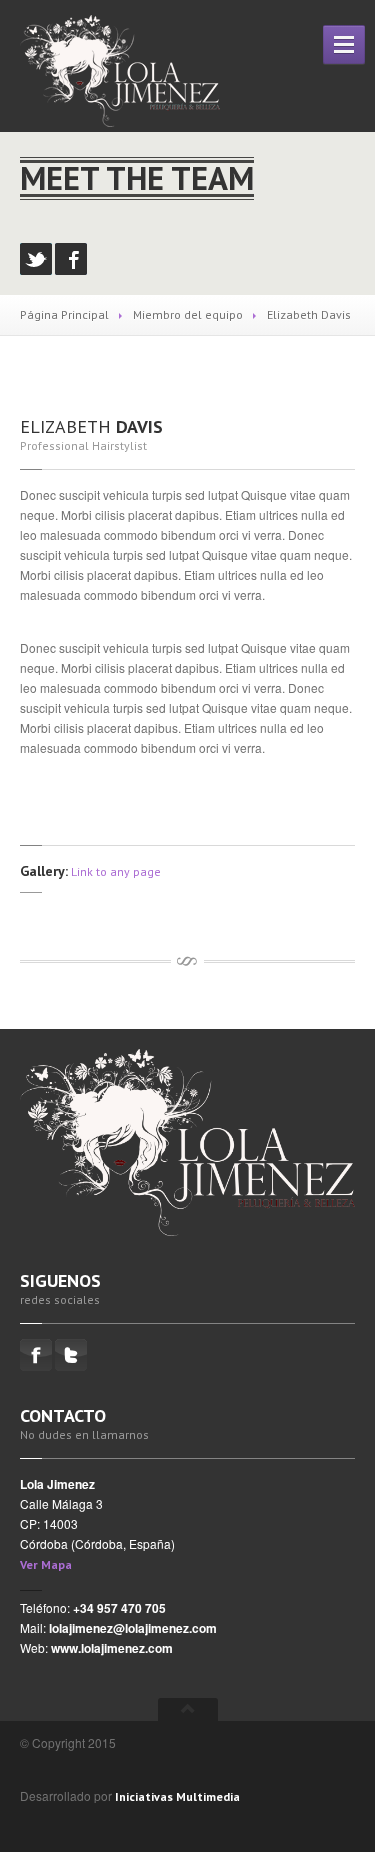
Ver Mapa (46, 1564)
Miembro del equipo (188, 314)
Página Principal (64, 314)
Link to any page (116, 871)
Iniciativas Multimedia (177, 1796)
